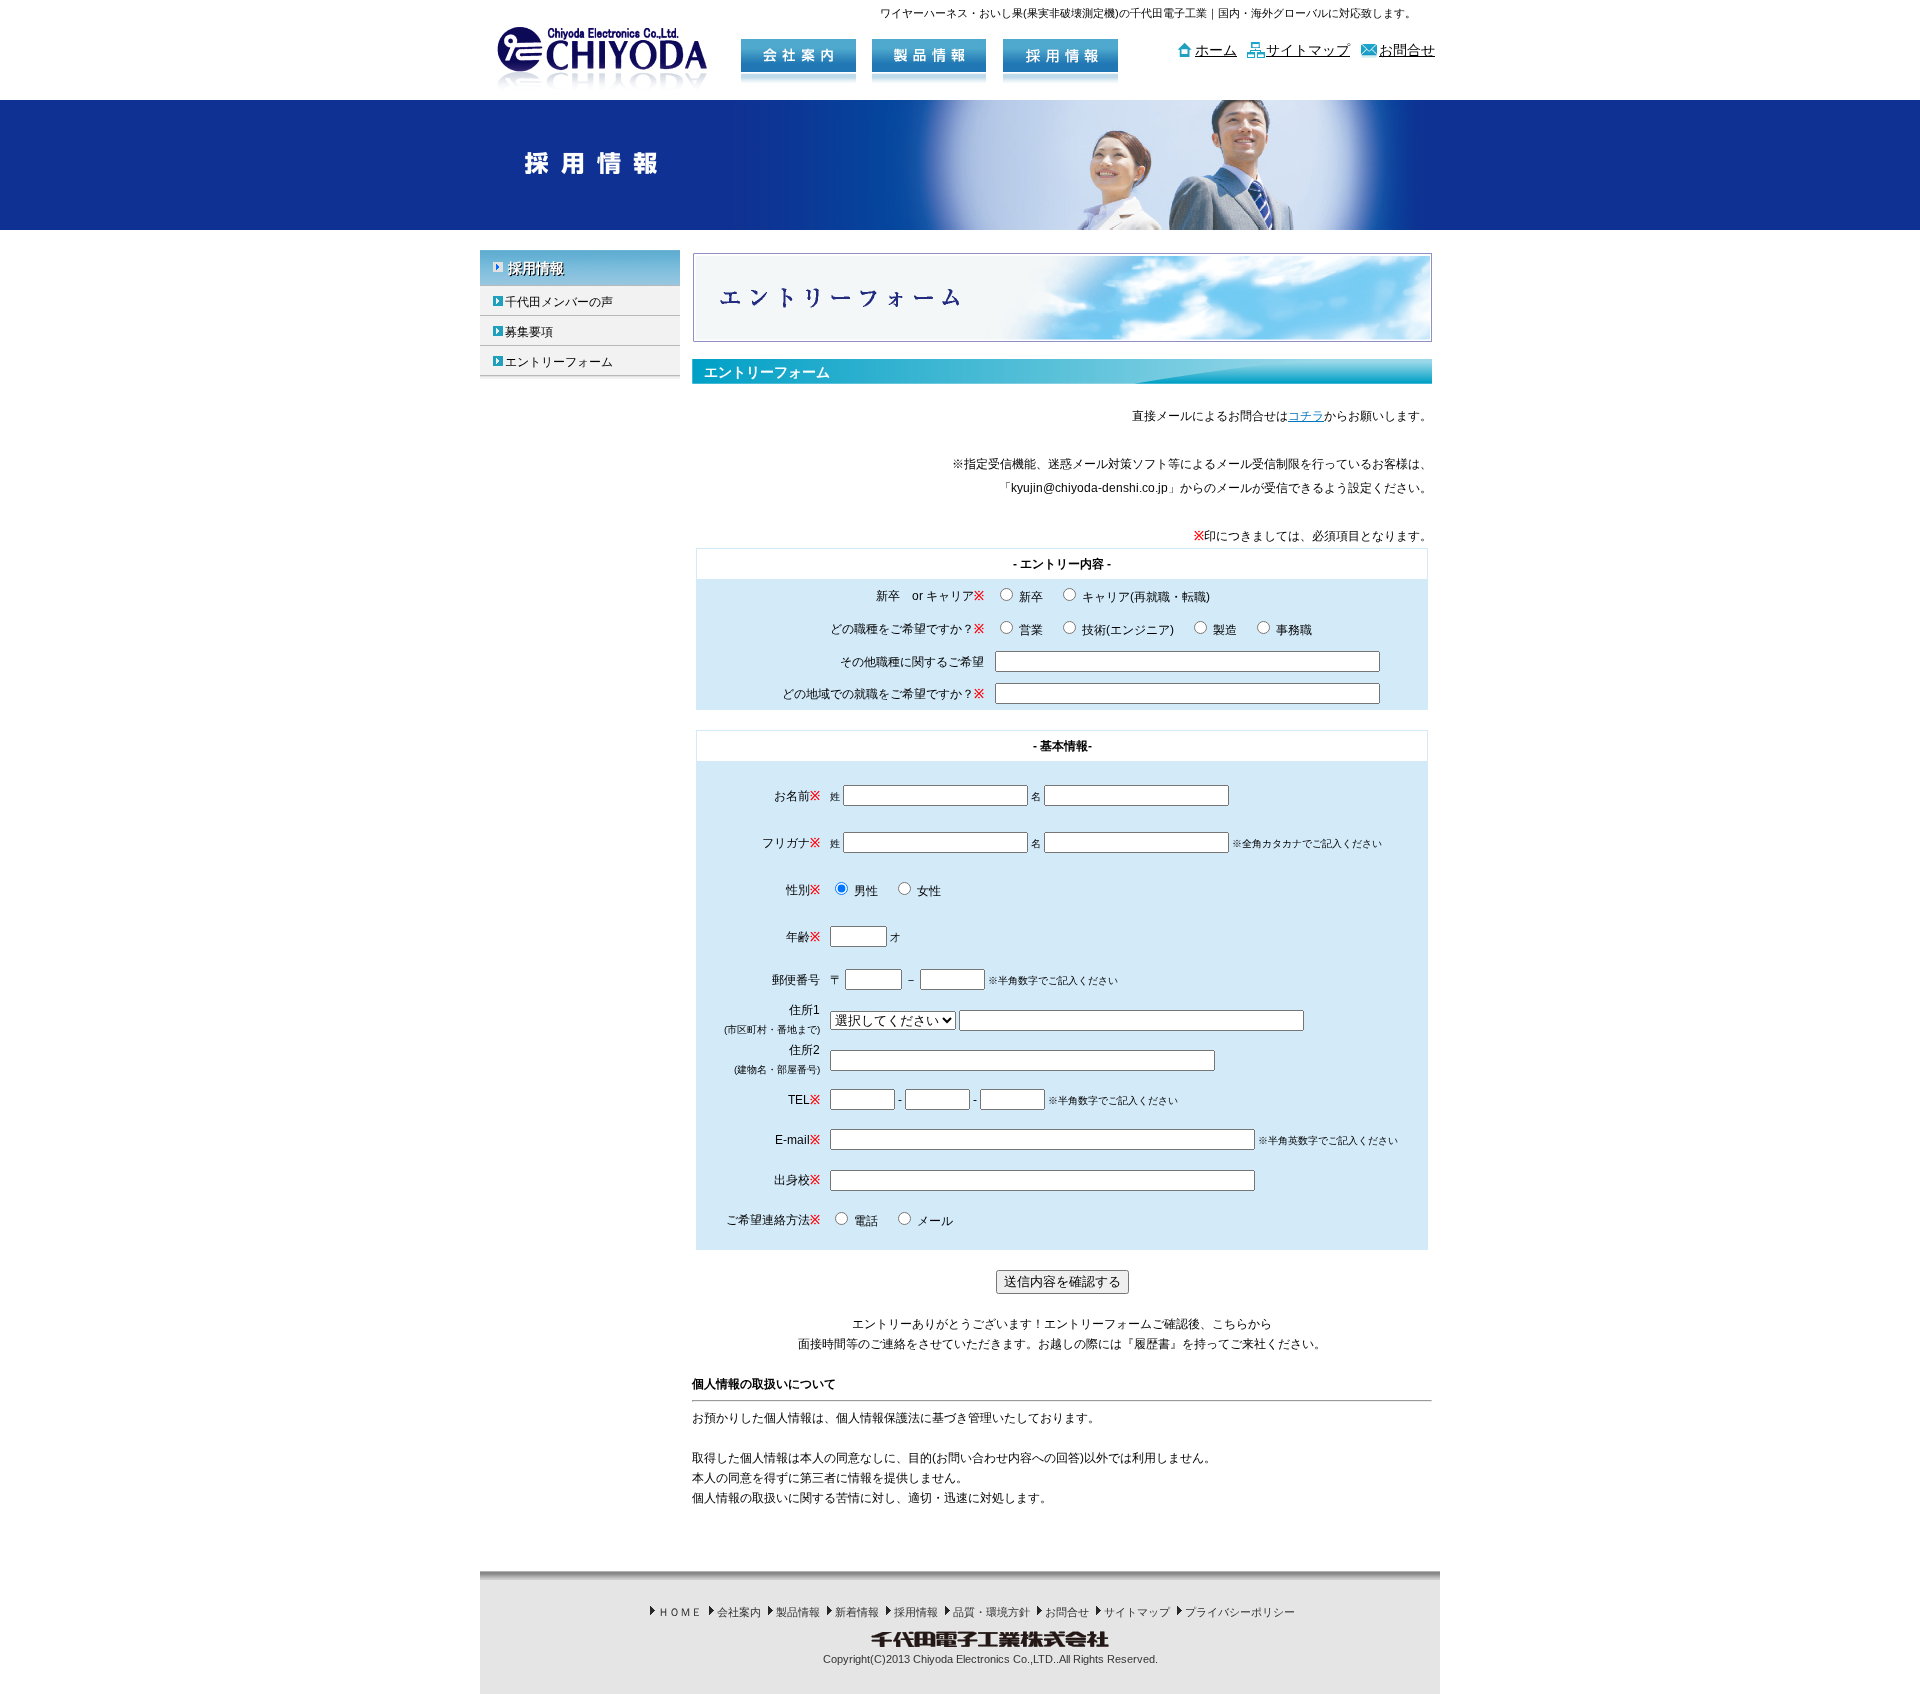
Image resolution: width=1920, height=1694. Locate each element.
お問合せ (1407, 50)
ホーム (1216, 50)
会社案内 (739, 1612)
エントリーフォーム (559, 362)
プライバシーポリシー (1240, 1612)
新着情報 (857, 1612)
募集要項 (529, 332)
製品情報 (798, 1612)
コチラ (1306, 416)
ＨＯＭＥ (680, 1612)
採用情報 (536, 268)
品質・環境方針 (991, 1612)
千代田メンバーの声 (559, 302)
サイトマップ (1308, 50)
